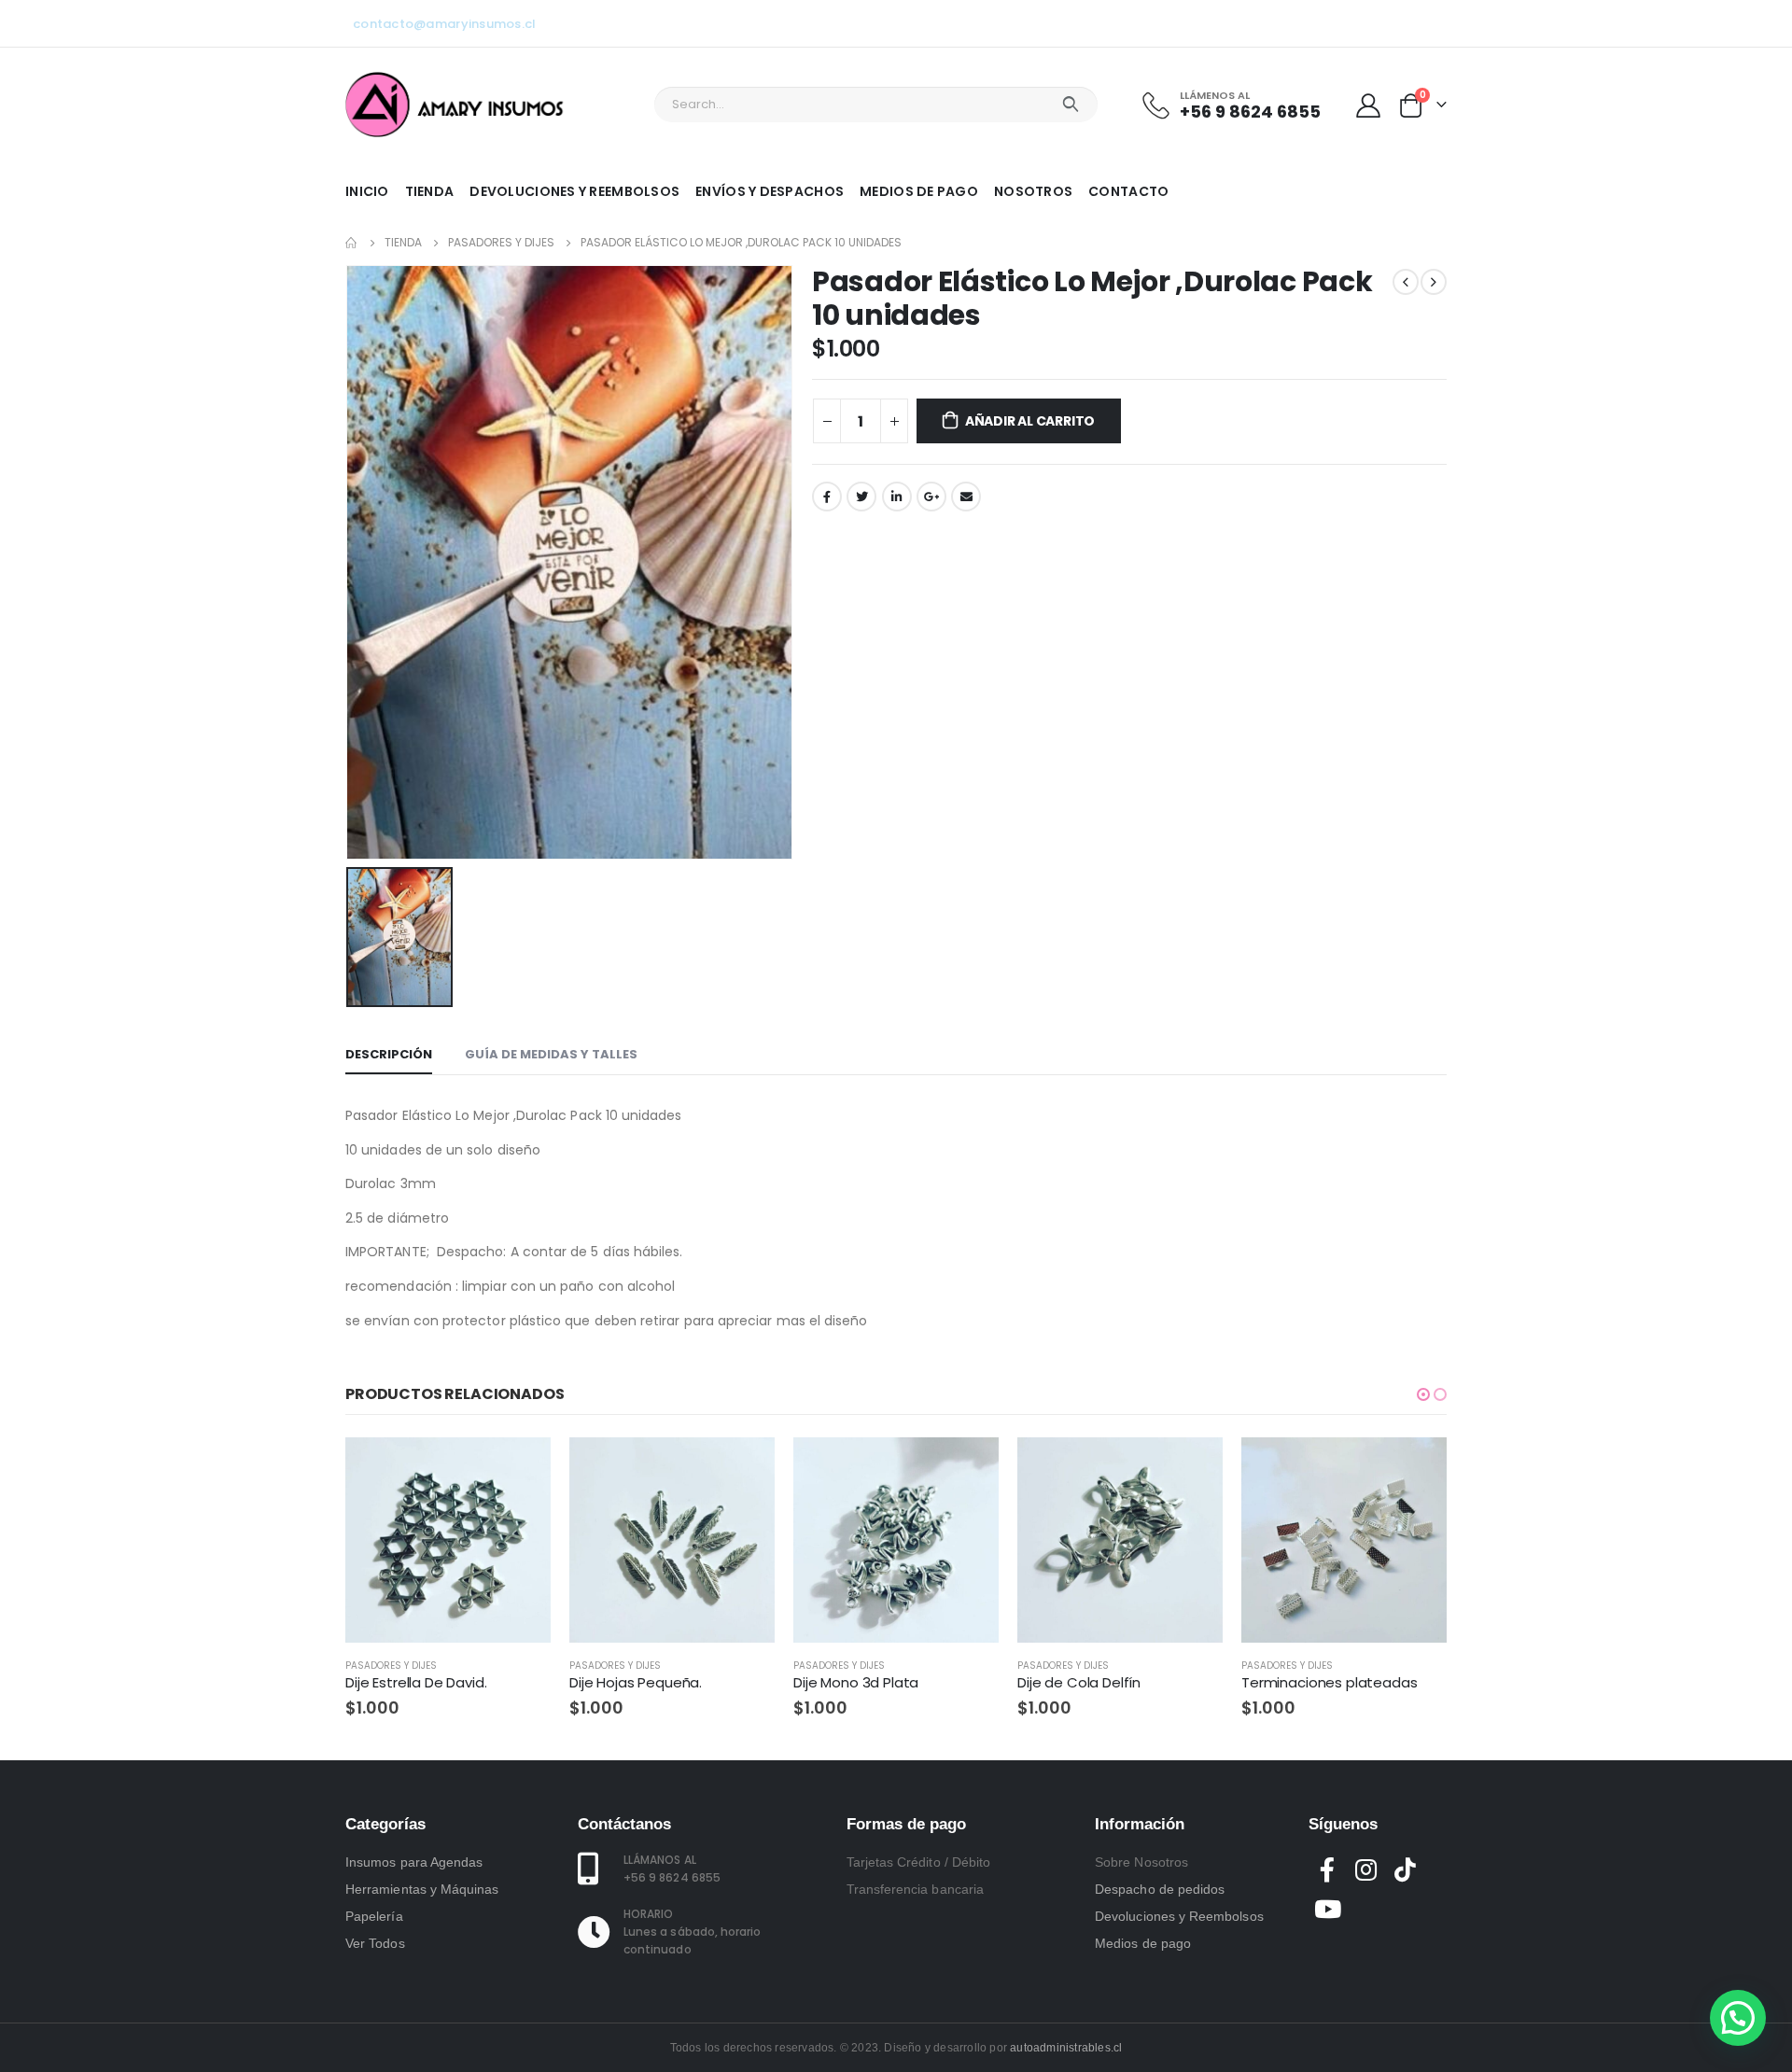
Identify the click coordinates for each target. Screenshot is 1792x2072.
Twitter (861, 497)
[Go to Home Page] (352, 243)
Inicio (367, 191)
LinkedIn (897, 497)
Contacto (1128, 191)
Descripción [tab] (389, 1054)
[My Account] (1369, 105)
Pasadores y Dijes (391, 1666)
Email (966, 497)
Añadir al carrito (1030, 421)
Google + (931, 497)
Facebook (827, 497)
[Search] (1070, 105)
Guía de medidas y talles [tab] (551, 1054)
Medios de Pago (919, 191)
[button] (1423, 1394)
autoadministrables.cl (1066, 2048)
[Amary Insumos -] (456, 105)
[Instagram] (1402, 23)
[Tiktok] (1433, 23)
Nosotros (1033, 191)
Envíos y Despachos (770, 191)
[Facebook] (1340, 23)
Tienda (430, 191)
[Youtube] (1371, 23)
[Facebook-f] (1328, 1870)
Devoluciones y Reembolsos (574, 191)
